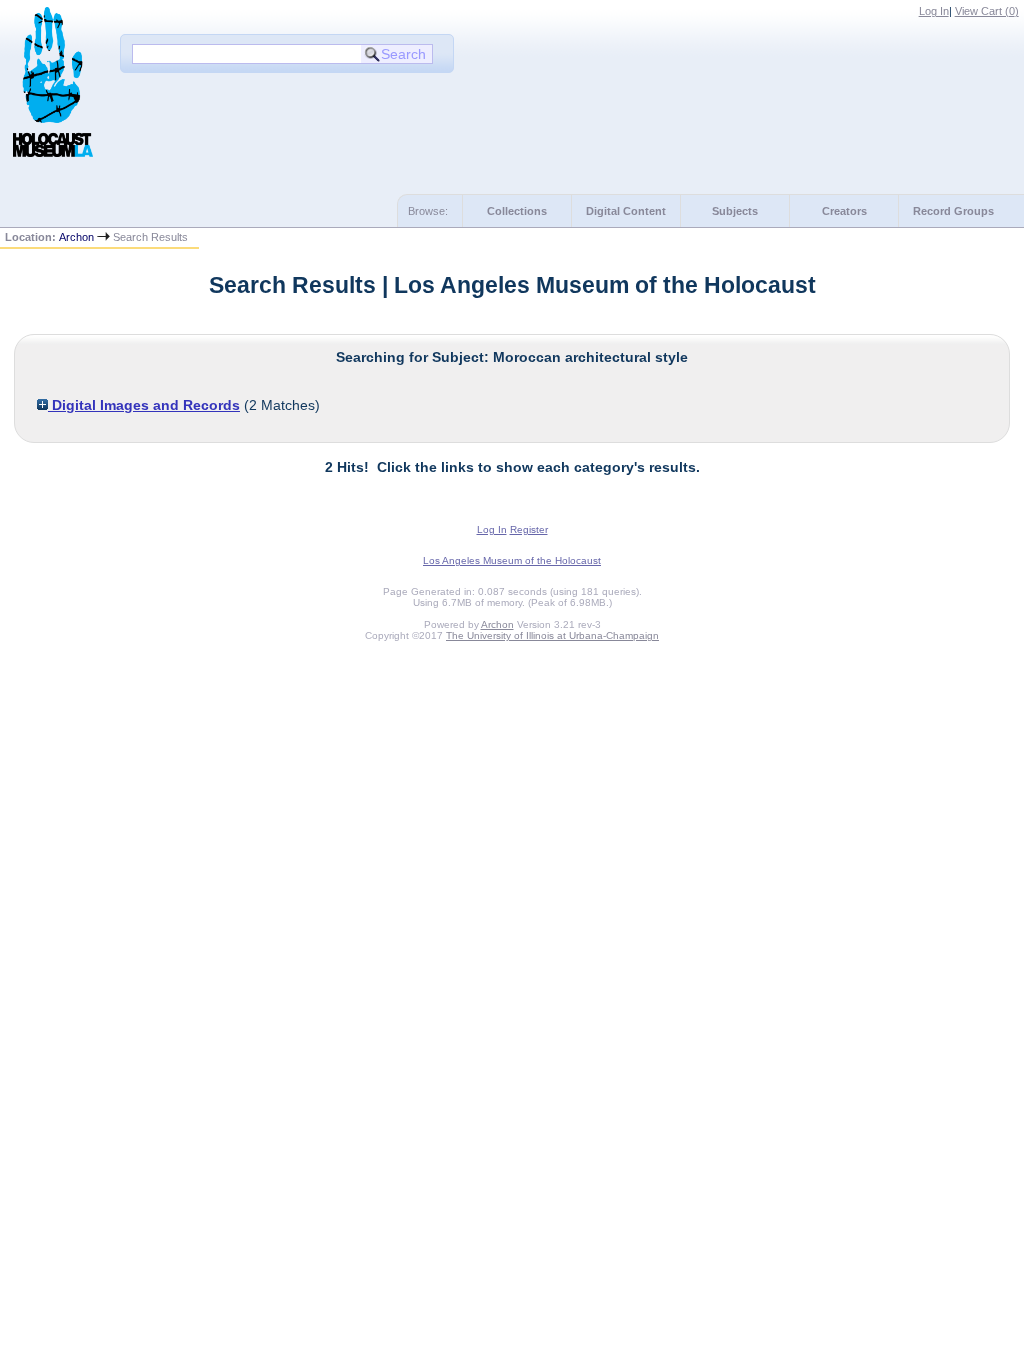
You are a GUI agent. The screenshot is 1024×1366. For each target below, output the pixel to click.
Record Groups (953, 211)
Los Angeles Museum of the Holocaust (512, 560)
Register (529, 529)
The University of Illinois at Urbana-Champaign (552, 635)
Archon (76, 237)
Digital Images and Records (144, 405)
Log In (934, 11)
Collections (517, 211)
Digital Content (626, 211)
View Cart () (987, 11)
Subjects (735, 211)
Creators (844, 211)
